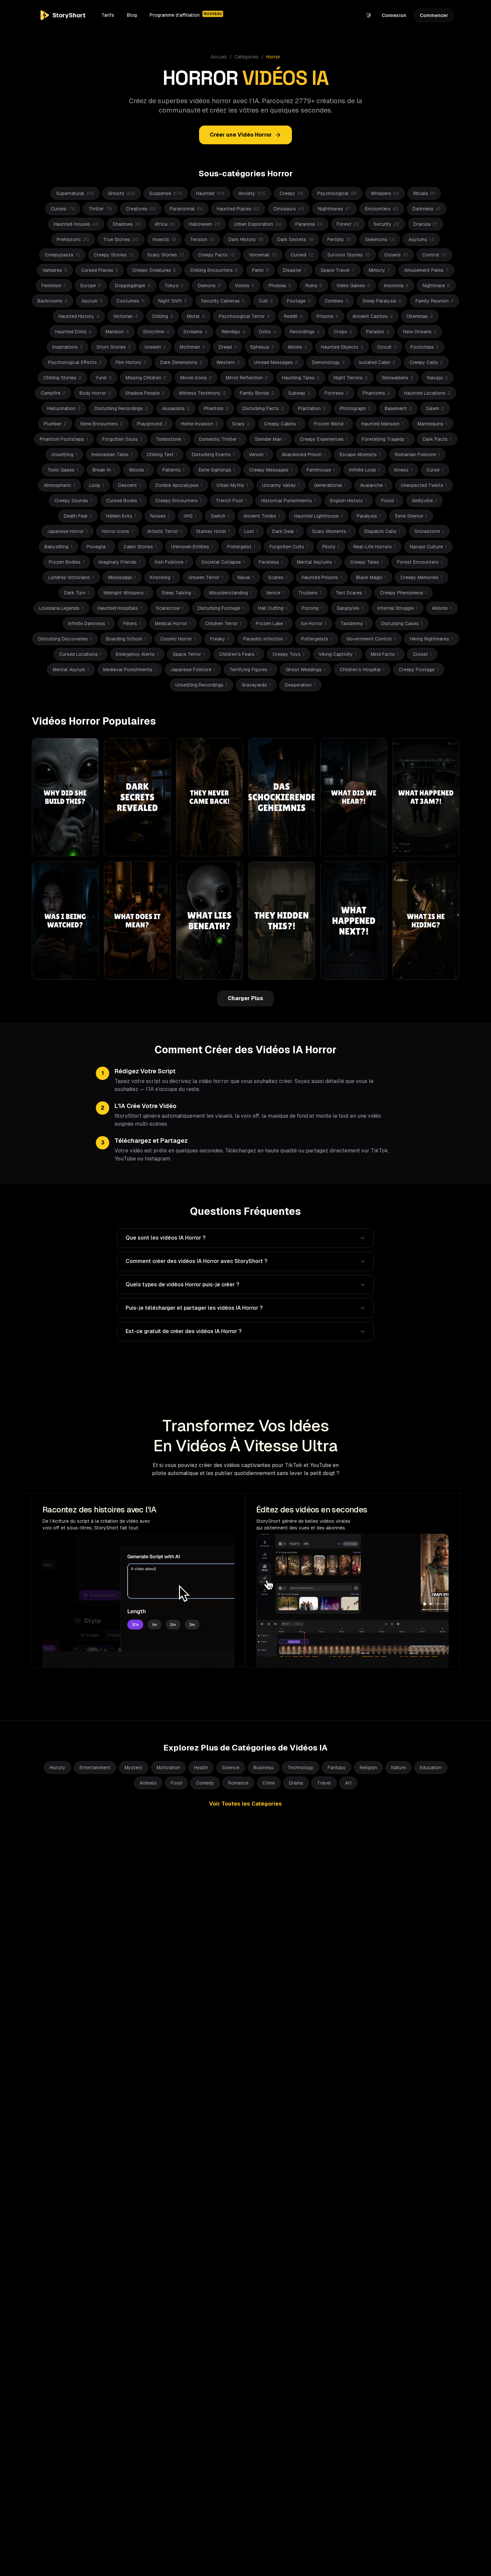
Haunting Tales (301, 378)
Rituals (424, 193)
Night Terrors (351, 378)
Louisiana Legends (61, 608)
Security (386, 224)
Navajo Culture (428, 547)
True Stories (121, 239)
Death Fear (78, 516)
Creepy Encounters (179, 501)
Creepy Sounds (73, 501)
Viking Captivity (338, 654)
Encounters (382, 209)
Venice (275, 593)
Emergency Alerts (137, 654)
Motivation (168, 1768)
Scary (241, 424)
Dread (228, 347)
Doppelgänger (133, 286)
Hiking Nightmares (432, 639)
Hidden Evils (121, 516)
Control (434, 255)
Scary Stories (166, 255)
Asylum (92, 301)
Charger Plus (246, 998)
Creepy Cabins (282, 424)
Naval (246, 577)
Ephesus (262, 347)
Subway (299, 393)
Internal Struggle (398, 608)
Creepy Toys (289, 654)
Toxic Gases (63, 470)
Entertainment (95, 1768)
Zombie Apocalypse (179, 485)
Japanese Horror (67, 531)
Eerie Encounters (102, 424)
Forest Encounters (420, 562)
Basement (398, 408)
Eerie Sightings (217, 470)
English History (349, 501)
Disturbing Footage (221, 608)
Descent (130, 485)
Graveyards (256, 685)
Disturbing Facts (263, 408)
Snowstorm (429, 531)
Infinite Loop (365, 470)
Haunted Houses (76, 224)
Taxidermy (354, 623)
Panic (260, 270)
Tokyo (174, 286)
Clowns (396, 255)
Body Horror (95, 393)
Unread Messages (276, 362)
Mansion (117, 332)
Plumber (55, 424)
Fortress (337, 393)
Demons (209, 286)
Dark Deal (285, 531)
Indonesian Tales (112, 454)
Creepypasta (62, 255)
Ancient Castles (373, 316)
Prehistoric (73, 239)
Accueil (219, 57)
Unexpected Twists (424, 485)
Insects (164, 239)
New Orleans (420, 332)
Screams (195, 332)
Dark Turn (77, 593)
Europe (91, 286)
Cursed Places (100, 270)
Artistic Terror (165, 531)
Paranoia (309, 224)
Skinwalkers (397, 378)
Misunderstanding (230, 593)
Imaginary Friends (120, 562)
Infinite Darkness (89, 623)
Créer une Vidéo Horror (241, 135)
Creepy (291, 193)
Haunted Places (238, 209)
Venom (258, 454)
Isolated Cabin (377, 362)
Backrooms (52, 301)
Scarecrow (170, 608)
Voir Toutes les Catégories (246, 1804)
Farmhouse (321, 470)
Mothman (192, 347)
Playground (152, 424)
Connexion (394, 15)
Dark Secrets (295, 239)
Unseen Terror (206, 577)
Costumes (130, 301)
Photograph (355, 408)
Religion (368, 1768)
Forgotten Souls (122, 439)
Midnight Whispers (126, 593)
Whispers (385, 193)
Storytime (156, 332)
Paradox (378, 332)
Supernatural (75, 193)
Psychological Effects (75, 362)
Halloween (205, 224)
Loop (97, 485)
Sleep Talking (178, 593)
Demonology (329, 362)
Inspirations (67, 347)
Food (176, 1783)
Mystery (134, 1768)
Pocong (312, 608)
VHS (190, 516)
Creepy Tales (367, 562)
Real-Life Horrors (375, 547)
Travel (324, 1783)
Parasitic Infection (265, 639)
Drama (296, 1783)
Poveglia (98, 547)
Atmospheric (59, 485)
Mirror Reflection (247, 378)
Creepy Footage (419, 670)
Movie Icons (196, 378)
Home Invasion (200, 424)
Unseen (155, 347)
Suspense (166, 193)
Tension (202, 239)
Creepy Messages (271, 470)
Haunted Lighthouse (318, 516)
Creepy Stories (114, 255)
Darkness (427, 209)
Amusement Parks (426, 270)
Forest (348, 224)
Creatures (141, 209)
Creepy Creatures (154, 270)
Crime (269, 1783)
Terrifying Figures (251, 670)
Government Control (371, 639)
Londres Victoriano (71, 577)
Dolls (268, 332)
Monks (297, 347)
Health (201, 1768)
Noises (160, 516)
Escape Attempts (360, 454)
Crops (343, 332)
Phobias (280, 286)
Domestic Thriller (220, 439)
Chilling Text (162, 454)
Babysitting (58, 547)
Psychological (337, 193)
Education (431, 1768)
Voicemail (263, 255)
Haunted (210, 193)
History (57, 1768)
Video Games (353, 286)
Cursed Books (124, 501)
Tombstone (171, 439)
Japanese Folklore (193, 670)
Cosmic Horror (178, 639)
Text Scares (351, 593)
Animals (148, 1783)
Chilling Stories (62, 378)
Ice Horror (314, 623)
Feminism (54, 286)
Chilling (162, 316)
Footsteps (425, 347)
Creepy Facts (216, 255)
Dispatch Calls (382, 531)
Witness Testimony (202, 393)
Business (264, 1768)
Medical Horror (173, 623)
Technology (301, 1768)
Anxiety (252, 193)
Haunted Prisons (322, 577)
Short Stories (114, 347)
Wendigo (233, 332)
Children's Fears (239, 654)
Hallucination (64, 408)
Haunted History (79, 316)
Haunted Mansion (382, 424)
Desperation (300, 685)
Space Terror (189, 654)
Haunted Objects (342, 347)
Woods (139, 470)
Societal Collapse (223, 562)
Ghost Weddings (306, 670)
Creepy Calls (426, 362)
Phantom (216, 408)
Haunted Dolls (73, 332)
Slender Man (270, 439)
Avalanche (373, 485)
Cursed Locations (80, 654)
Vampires (55, 270)
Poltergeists (317, 639)
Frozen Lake (271, 623)
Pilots (331, 547)
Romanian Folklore (417, 454)
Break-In (104, 470)
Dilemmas (420, 316)
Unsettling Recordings (201, 685)
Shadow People (145, 393)
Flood (389, 501)
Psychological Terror (244, 316)
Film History (131, 362)
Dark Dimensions (181, 362)
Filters (132, 623)
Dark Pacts (437, 439)
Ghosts (122, 193)
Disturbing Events (213, 454)
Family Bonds (257, 393)
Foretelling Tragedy (385, 439)
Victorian (126, 316)
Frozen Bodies (67, 562)
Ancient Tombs (262, 516)
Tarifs (108, 15)
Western (228, 362)
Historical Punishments (289, 501)
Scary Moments (331, 531)
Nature (398, 1768)
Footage (299, 301)
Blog (132, 15)
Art (348, 1783)
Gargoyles (350, 608)
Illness (403, 470)
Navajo (438, 378)
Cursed (302, 255)
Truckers (310, 593)
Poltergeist (241, 547)
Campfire (53, 393)
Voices (245, 286)
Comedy (205, 1783)
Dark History (246, 239)
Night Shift (173, 301)
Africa (165, 224)
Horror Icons (118, 531)
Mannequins (433, 424)
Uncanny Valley (281, 485)
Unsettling (64, 454)
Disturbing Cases (402, 623)
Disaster (295, 270)
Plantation (312, 408)
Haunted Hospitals (120, 608)
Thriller (100, 209)
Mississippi (122, 577)
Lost (251, 531)
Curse (435, 470)
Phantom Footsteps (64, 439)
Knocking (162, 577)
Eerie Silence (411, 516)
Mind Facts (385, 654)
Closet (422, 654)
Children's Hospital (362, 670)
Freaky (220, 639)
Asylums (421, 239)
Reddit (293, 316)
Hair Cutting (273, 608)
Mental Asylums (316, 562)
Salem (435, 408)
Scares (278, 577)
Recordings (305, 332)
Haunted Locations (427, 393)
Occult (387, 347)
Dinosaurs (289, 209)
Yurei (104, 378)
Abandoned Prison (304, 454)
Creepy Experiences (324, 439)
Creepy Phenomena (403, 593)
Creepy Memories (422, 577)
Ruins (314, 286)
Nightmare (436, 286)
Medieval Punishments (130, 670)
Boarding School (126, 639)
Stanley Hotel (213, 531)
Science (231, 1768)
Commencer (434, 15)
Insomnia (396, 286)
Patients (174, 470)
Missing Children (146, 378)
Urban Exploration (258, 224)
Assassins (176, 408)
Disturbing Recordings (121, 408)
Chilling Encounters (214, 270)
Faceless (271, 562)
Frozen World (331, 424)
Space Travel (338, 270)
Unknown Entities (192, 547)
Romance (238, 1783)
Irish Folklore (171, 562)
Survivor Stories (349, 255)
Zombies (337, 301)
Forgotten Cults (289, 547)
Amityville (424, 501)
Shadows (127, 224)
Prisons (328, 316)
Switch (220, 516)
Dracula (426, 224)
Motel (196, 316)
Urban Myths (232, 485)
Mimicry (379, 270)
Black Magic (371, 577)
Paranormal (186, 209)
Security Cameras (223, 301)
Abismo (442, 608)
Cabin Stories (140, 547)
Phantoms (376, 393)
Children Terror (223, 623)
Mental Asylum (71, 670)
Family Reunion (435, 301)
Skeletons (380, 239)
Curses (63, 209)
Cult (266, 301)
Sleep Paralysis (382, 301)
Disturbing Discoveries (65, 639)
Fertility (339, 239)
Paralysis (369, 516)
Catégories (247, 57)
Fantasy (337, 1768)
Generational (330, 485)
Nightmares (335, 209)
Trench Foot (231, 501)
